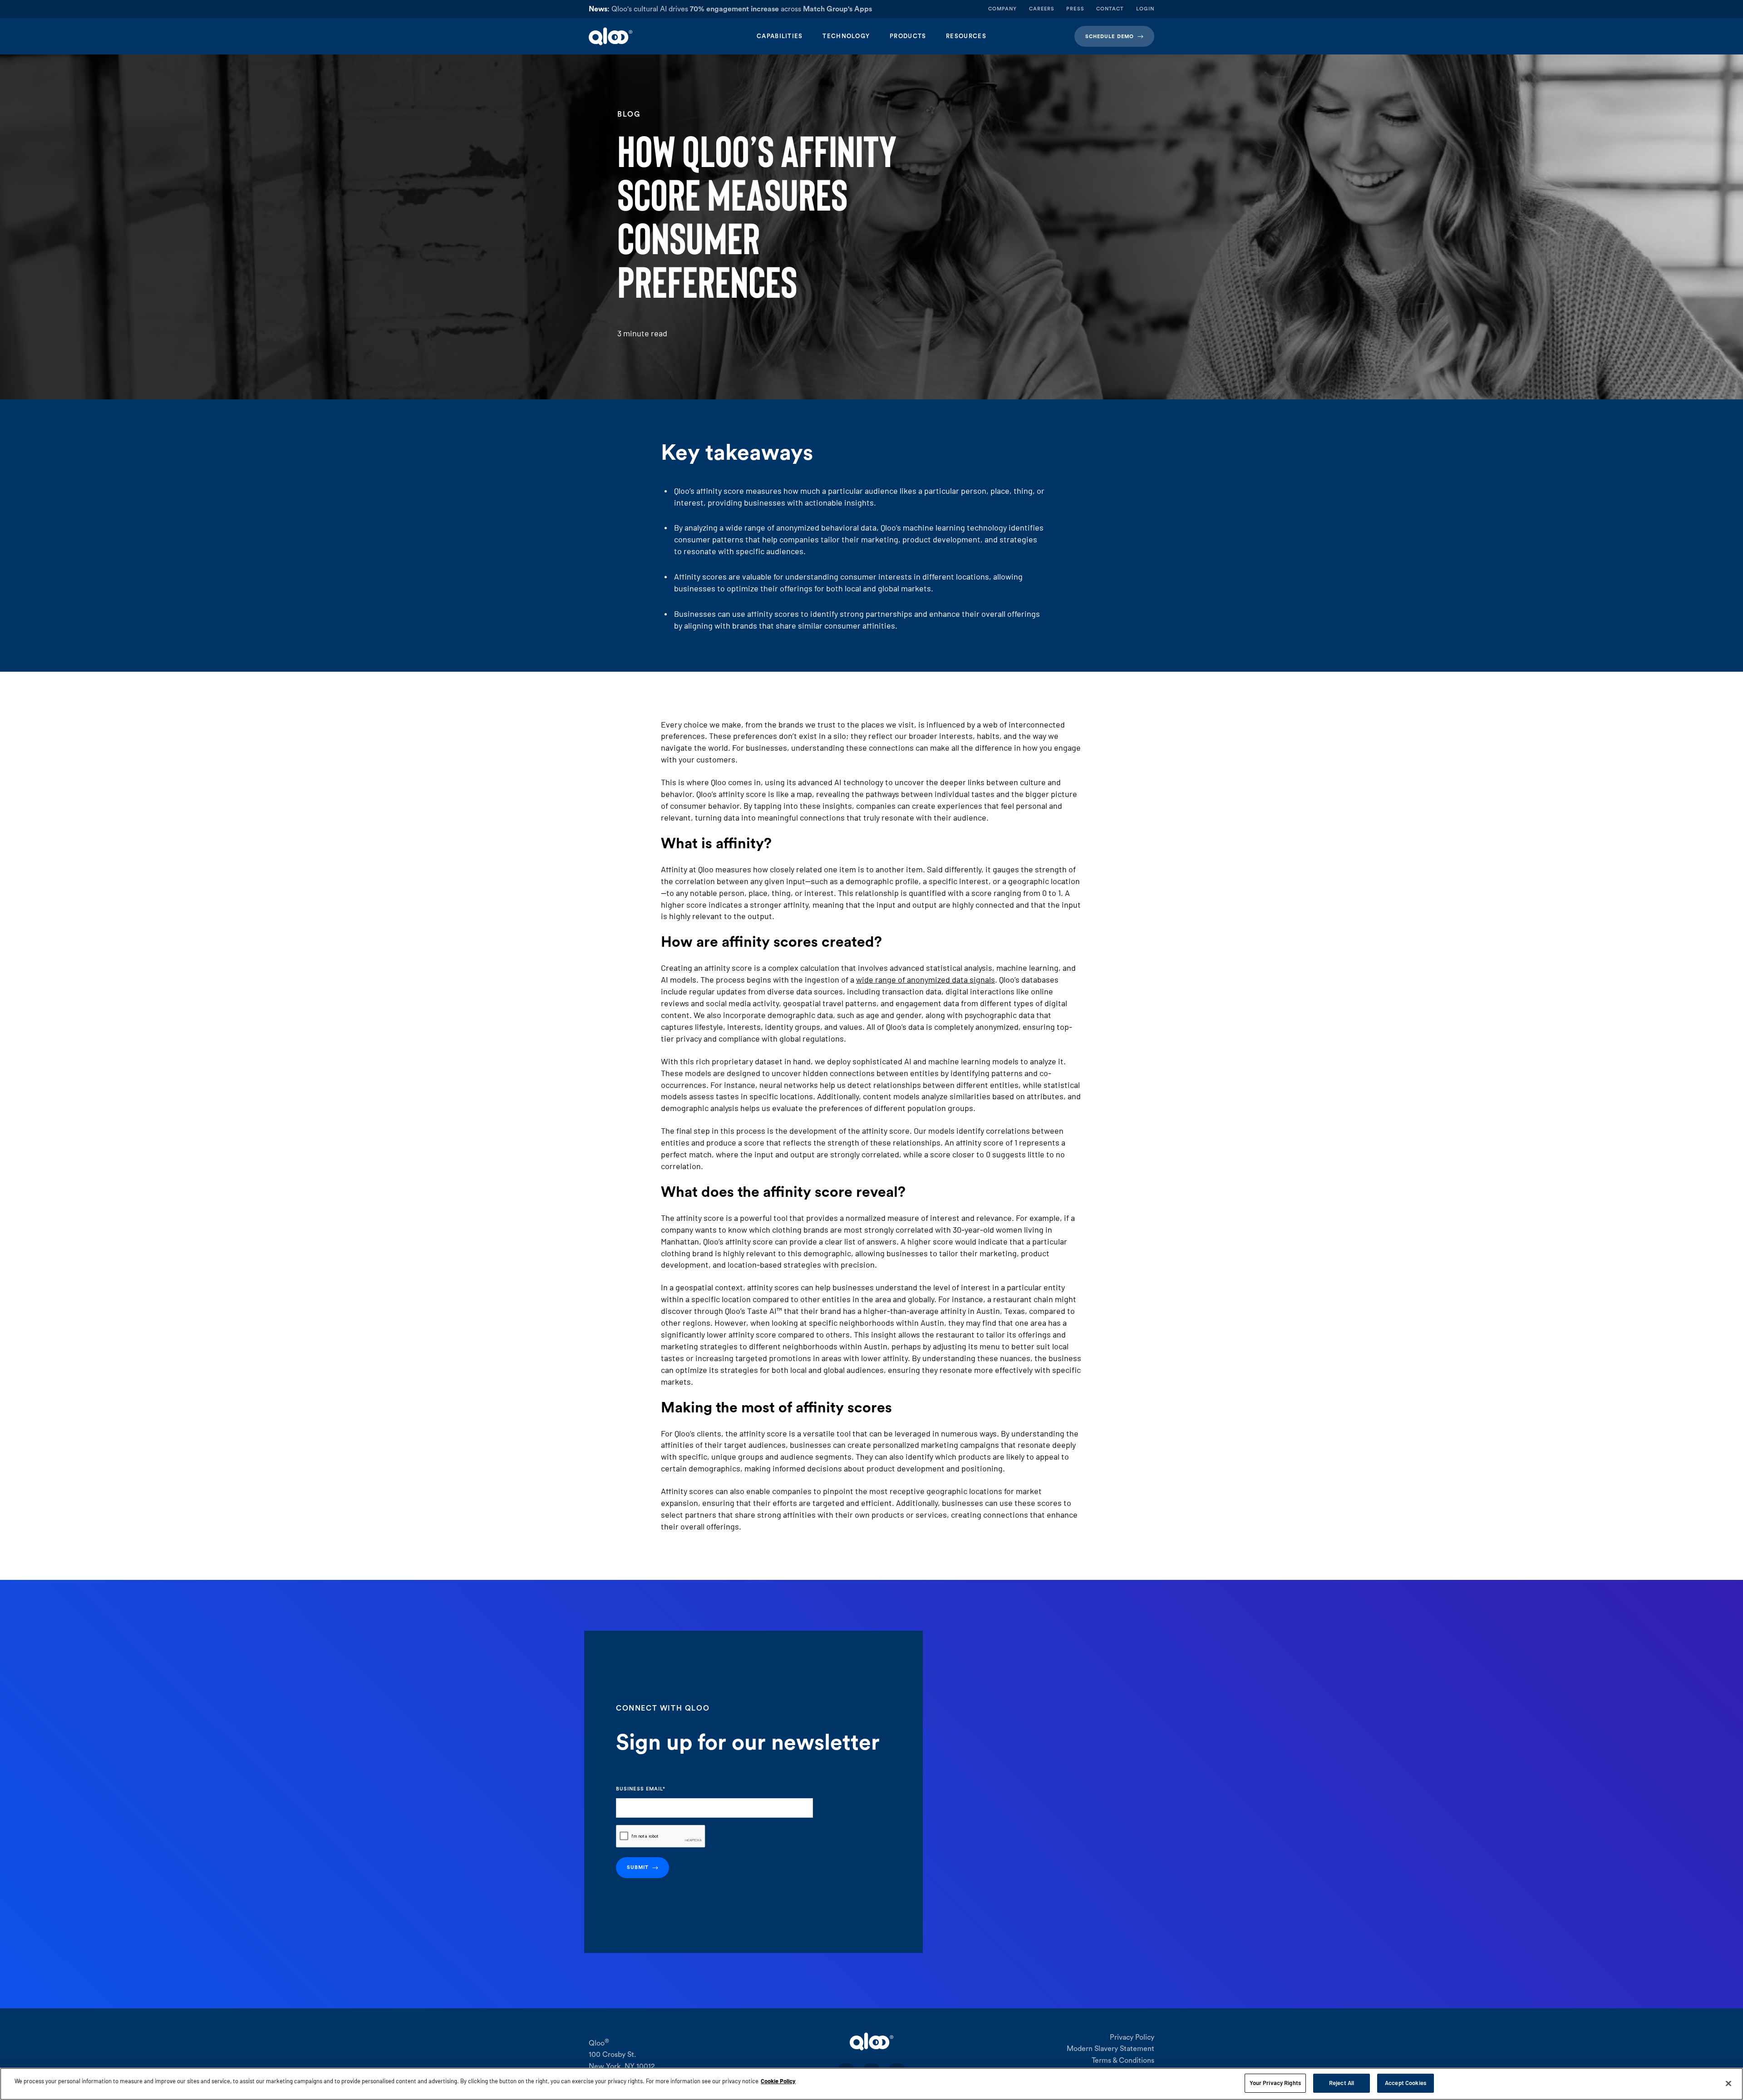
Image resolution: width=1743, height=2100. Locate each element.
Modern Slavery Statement (1110, 2049)
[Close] (1728, 2083)
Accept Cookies (1406, 2083)
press (1075, 9)
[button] (780, 36)
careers (1042, 9)
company (1003, 9)
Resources (966, 36)
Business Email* (641, 1789)
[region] (871, 2084)
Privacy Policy (1132, 2037)
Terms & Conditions (1123, 2061)
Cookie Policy (778, 2081)
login (1145, 9)
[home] (648, 36)
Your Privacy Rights (1275, 2083)
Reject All (1342, 2083)
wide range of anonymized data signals (926, 979)
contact (1110, 9)
